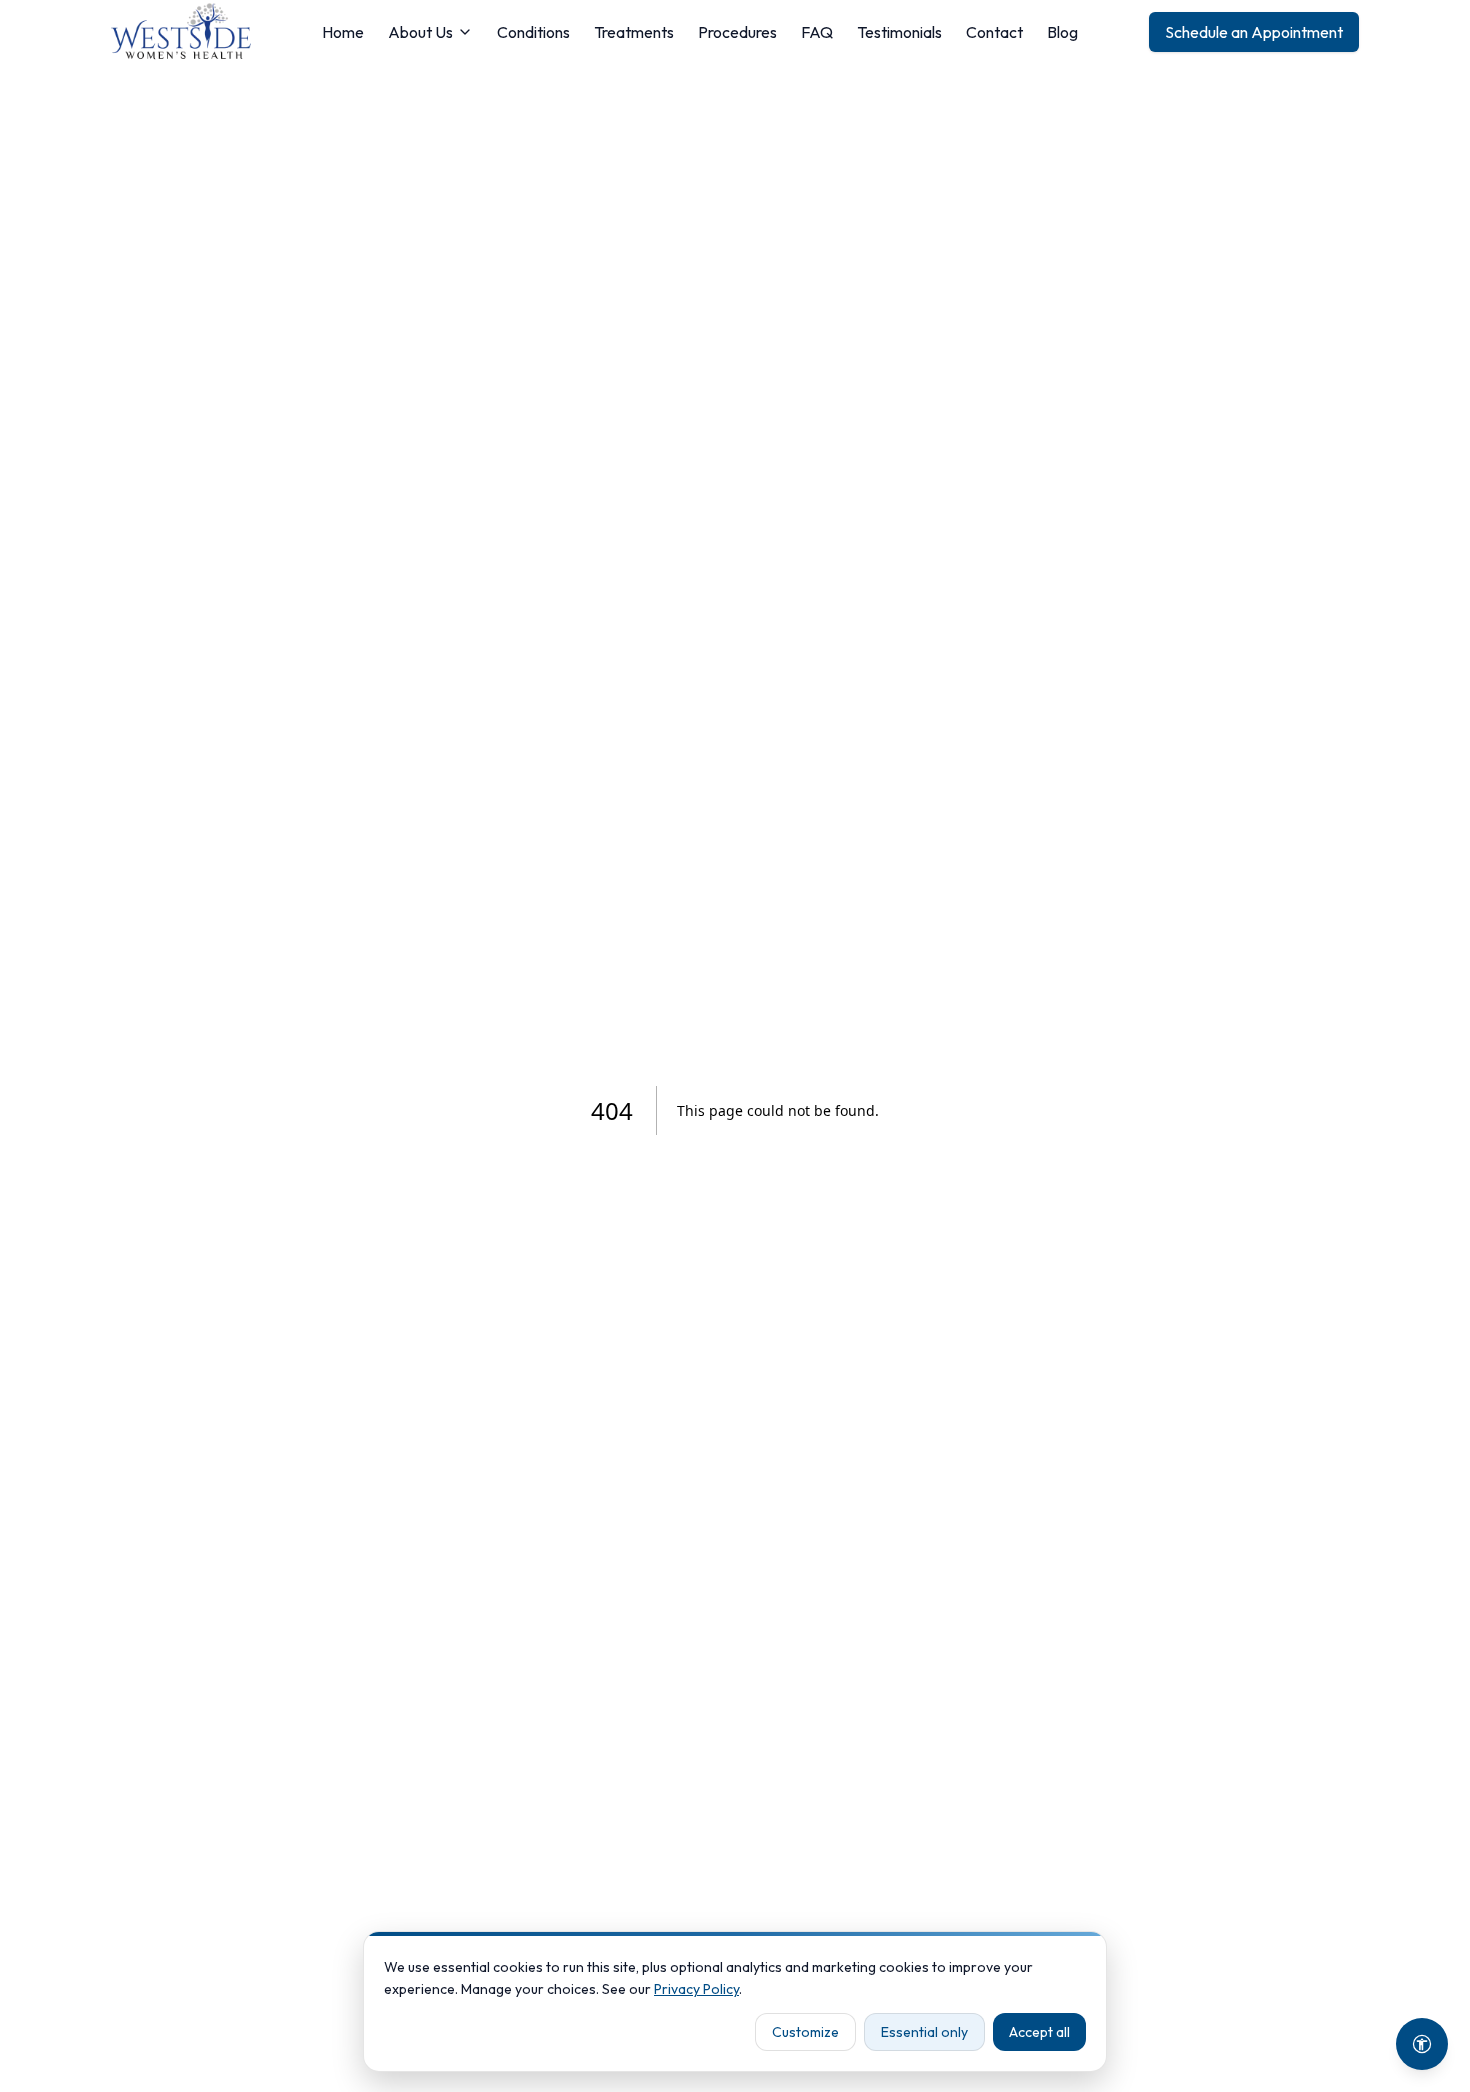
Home (343, 32)
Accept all (1039, 2032)
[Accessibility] (1422, 2044)
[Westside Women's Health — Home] (181, 32)
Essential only (924, 2032)
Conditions (533, 32)
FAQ (817, 32)
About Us (420, 32)
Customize (805, 2032)
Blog (1062, 32)
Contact (994, 32)
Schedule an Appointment (1254, 32)
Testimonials (899, 32)
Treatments (634, 32)
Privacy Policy (696, 1989)
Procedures (737, 32)
